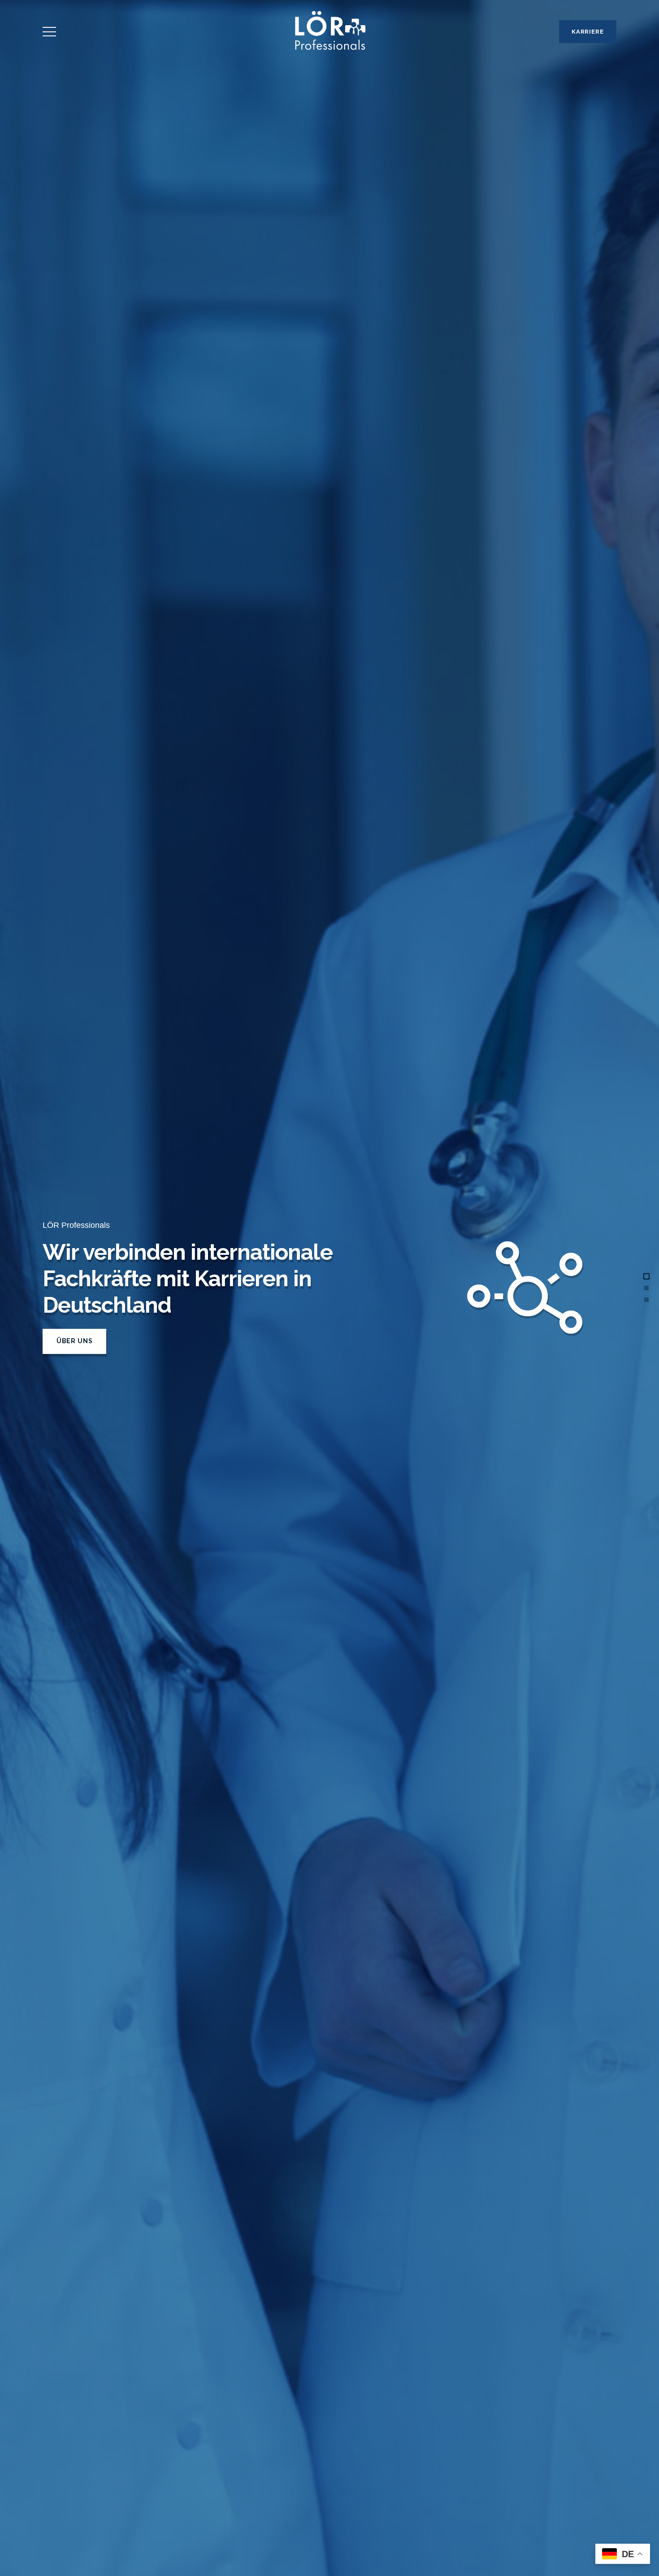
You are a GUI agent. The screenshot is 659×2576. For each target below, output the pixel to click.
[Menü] (50, 32)
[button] (646, 1276)
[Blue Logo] (329, 32)
